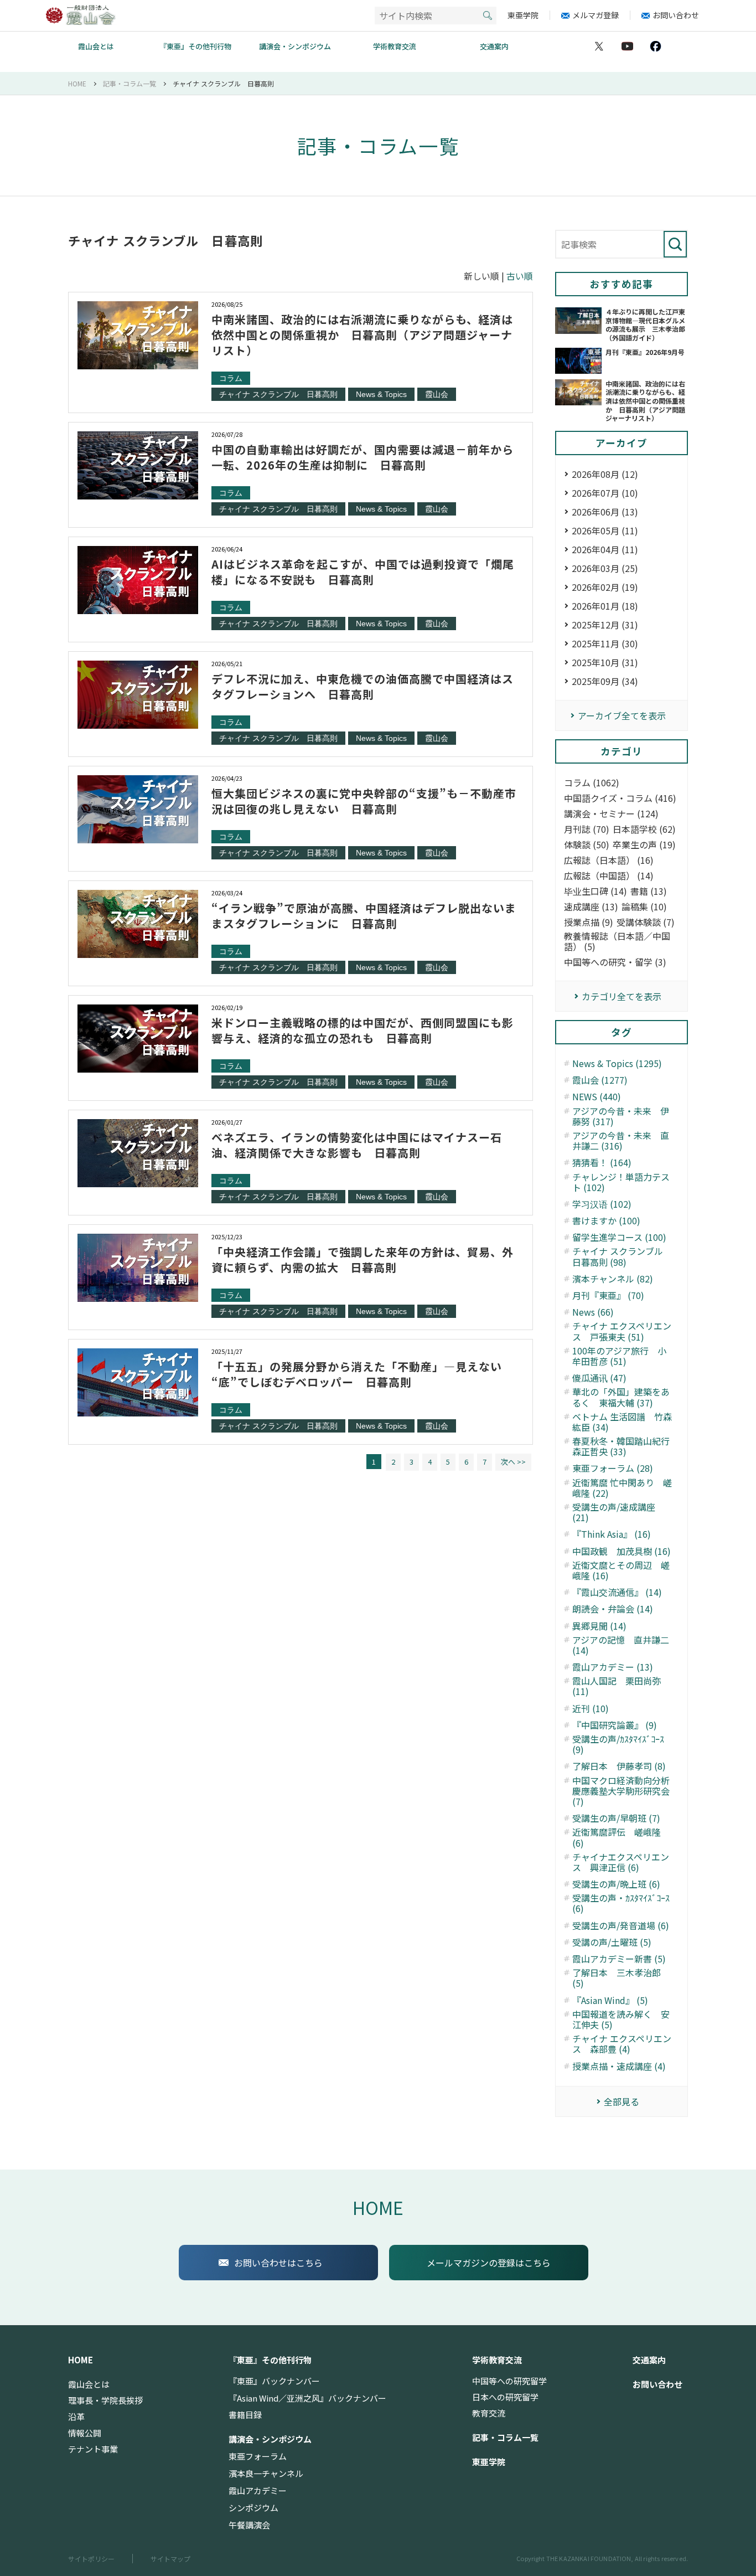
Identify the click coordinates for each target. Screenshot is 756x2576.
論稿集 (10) (644, 907)
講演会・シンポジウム (295, 46)
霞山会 (437, 394)
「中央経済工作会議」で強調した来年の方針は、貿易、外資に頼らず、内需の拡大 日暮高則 (363, 1259)
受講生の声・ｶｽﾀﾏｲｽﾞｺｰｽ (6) (621, 1903)
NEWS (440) (597, 1097)
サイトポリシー (91, 2559)
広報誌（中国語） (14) (609, 876)
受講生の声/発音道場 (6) (621, 1926)
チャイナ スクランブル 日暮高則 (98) (622, 1256)
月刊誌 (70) (587, 829)
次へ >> (513, 1462)
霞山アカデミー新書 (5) (619, 1959)
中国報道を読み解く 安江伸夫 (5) (621, 2019)
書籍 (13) (649, 891)
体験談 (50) (587, 845)
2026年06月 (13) (605, 512)
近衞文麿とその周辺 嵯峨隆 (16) (621, 1570)
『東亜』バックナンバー (274, 2381)
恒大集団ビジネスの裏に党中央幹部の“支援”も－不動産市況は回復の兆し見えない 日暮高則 (364, 801)
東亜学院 (523, 15)
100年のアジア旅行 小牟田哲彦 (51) (619, 1356)
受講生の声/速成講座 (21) (614, 1512)
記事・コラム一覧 (505, 2438)
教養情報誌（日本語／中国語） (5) (617, 941)
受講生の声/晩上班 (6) (616, 1884)
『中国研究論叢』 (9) (615, 1725)
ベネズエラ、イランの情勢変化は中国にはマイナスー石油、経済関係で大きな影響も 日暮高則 (357, 1145)
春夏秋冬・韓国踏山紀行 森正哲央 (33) (623, 1446)
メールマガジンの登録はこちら (489, 2263)
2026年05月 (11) (605, 530)
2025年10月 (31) (605, 662)
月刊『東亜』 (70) (608, 1295)
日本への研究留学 (505, 2397)
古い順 (520, 276)
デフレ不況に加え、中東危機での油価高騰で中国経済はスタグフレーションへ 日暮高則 (363, 686)
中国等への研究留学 (509, 2381)
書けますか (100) (606, 1221)
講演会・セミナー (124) (611, 814)
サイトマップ (170, 2559)
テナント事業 (93, 2449)
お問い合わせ (676, 15)
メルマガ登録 (596, 15)
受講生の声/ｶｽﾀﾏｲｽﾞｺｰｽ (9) (618, 1744)
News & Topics (381, 394)
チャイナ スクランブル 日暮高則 (278, 394)
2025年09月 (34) (605, 681)
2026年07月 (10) (605, 493)
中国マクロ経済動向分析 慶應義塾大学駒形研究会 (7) (623, 1791)
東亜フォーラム (258, 2456)
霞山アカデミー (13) (613, 1667)
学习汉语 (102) (602, 1204)
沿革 (76, 2417)
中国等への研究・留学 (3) (615, 962)
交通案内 (494, 46)
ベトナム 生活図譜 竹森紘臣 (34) (622, 1422)
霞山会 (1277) (600, 1080)
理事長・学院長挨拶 (105, 2400)
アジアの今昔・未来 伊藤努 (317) (621, 1116)
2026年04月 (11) (605, 549)
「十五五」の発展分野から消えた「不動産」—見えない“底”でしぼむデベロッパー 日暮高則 (357, 1374)
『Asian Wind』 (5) (610, 2000)
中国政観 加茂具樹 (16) (622, 1551)
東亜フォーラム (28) (613, 1468)
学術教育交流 (395, 46)
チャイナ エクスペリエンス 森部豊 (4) (622, 2044)
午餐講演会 (249, 2525)
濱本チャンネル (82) (613, 1279)
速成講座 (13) (591, 907)
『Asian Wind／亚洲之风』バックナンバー (307, 2398)
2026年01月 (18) (605, 606)
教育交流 (489, 2413)
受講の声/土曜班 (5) (612, 1942)
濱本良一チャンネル (266, 2474)
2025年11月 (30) (605, 643)
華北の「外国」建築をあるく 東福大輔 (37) (621, 1397)
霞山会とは (96, 46)
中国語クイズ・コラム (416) (620, 798)
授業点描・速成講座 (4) (619, 2066)
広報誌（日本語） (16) (609, 860)
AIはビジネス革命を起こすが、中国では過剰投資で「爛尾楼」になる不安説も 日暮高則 (363, 572)
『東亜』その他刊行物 (195, 46)
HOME (378, 2207)
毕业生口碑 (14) (596, 891)
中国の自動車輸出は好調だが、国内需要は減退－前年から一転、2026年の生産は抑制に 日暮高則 (363, 457)
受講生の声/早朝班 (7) (616, 1818)
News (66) (593, 1312)
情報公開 (85, 2433)
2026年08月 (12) (605, 474)
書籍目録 (245, 2415)
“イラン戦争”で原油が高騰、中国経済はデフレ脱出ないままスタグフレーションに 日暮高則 (364, 916)
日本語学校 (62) (644, 829)
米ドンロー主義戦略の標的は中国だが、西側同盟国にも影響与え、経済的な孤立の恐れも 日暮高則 (363, 1030)
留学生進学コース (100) (619, 1237)
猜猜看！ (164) (602, 1163)
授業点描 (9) (589, 922)
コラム (231, 378)
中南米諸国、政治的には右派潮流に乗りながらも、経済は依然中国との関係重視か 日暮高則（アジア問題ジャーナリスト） (362, 335)
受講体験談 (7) (646, 922)
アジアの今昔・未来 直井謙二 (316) (621, 1141)
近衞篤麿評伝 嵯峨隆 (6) (617, 1837)
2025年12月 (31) (605, 625)
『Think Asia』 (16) (612, 1534)
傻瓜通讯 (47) (599, 1378)
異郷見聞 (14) (599, 1626)
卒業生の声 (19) (644, 845)
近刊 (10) (591, 1709)
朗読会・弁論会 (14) (613, 1609)
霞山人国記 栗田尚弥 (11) (617, 1686)
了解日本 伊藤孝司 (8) (619, 1766)
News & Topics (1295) (617, 1063)
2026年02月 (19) (605, 587)
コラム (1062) (592, 783)
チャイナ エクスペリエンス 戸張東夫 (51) (622, 1331)
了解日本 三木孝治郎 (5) (617, 1978)
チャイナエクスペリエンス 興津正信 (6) (621, 1862)
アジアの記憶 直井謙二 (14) (621, 1645)
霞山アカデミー (258, 2491)
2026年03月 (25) (605, 568)
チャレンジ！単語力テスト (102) (621, 1182)
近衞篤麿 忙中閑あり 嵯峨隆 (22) (622, 1488)
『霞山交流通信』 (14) (617, 1592)
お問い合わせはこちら (278, 2263)
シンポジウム (253, 2508)
